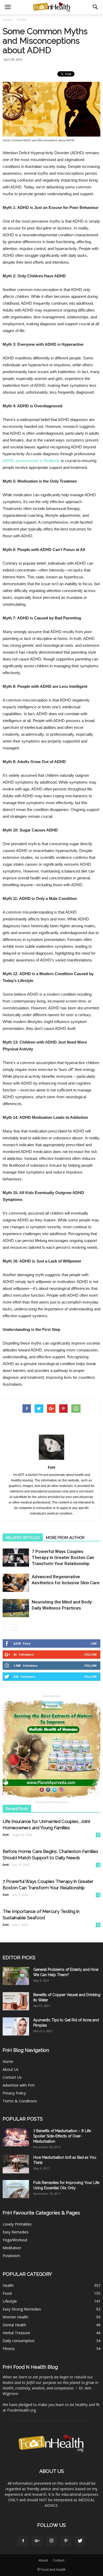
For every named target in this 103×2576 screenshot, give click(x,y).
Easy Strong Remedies (22, 2309)
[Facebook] (23, 2541)
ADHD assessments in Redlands (31, 461)
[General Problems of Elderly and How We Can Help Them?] (16, 1976)
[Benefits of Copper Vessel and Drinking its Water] (16, 2001)
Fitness (9, 2349)
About (43, 2560)
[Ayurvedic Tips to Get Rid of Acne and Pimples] (16, 2026)
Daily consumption (19, 2341)
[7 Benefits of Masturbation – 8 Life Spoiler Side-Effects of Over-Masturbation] (16, 2137)
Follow (90, 1654)
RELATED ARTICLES (23, 1538)
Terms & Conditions (20, 2101)
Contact (59, 2560)
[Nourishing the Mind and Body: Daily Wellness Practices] (16, 1608)
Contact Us (12, 2077)
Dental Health (14, 2325)
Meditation (12, 2248)
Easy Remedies (16, 2232)
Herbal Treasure (16, 2333)
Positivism (11, 2256)
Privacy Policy (14, 2093)
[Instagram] (51, 2541)
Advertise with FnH (19, 2085)
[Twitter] (80, 2541)
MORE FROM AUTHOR (65, 1538)
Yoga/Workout (15, 2240)
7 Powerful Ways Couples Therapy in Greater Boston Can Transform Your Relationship (63, 1557)
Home (7, 20)
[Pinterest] (66, 2541)
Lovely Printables (17, 2224)
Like (94, 1643)
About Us (11, 2069)
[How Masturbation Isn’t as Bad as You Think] (16, 2164)
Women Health (15, 2317)
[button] (96, 7)
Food (7, 2293)
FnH (51, 1467)
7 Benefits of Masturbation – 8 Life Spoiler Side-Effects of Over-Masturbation (62, 2136)
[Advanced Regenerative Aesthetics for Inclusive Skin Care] (16, 1583)
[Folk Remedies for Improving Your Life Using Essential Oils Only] (16, 2189)
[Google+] (37, 2541)
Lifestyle (10, 2301)
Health (8, 2285)
